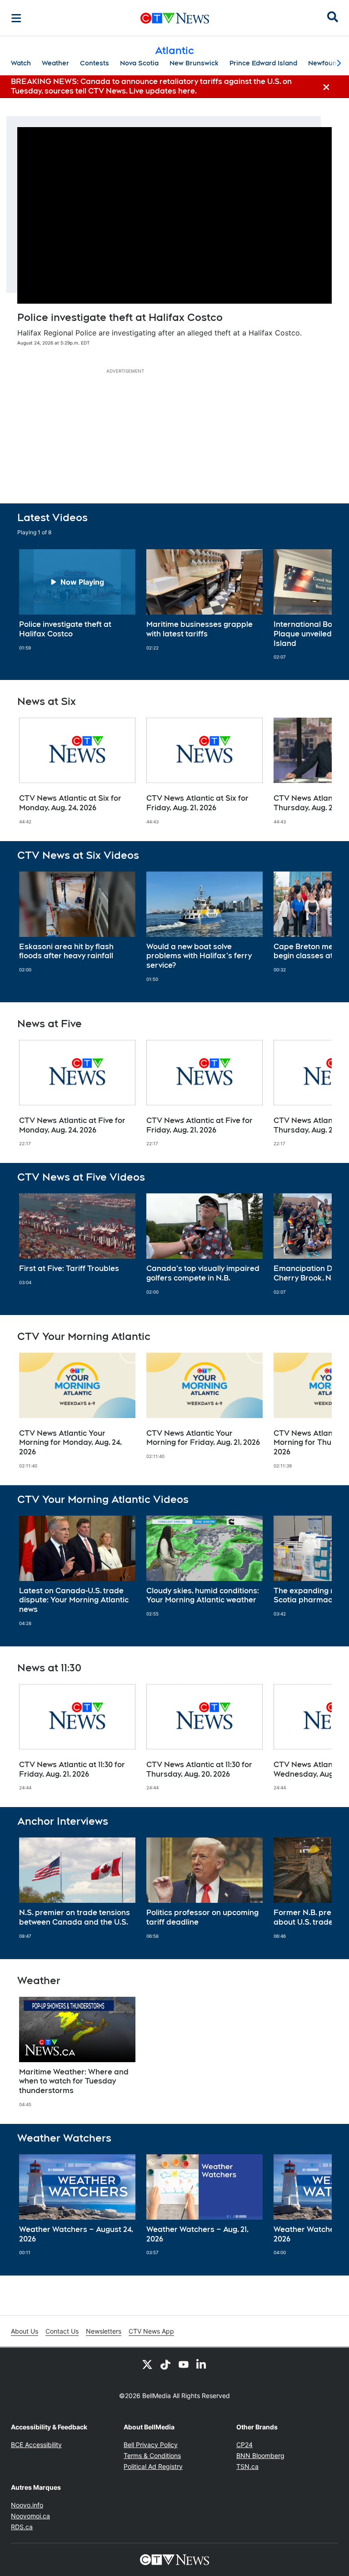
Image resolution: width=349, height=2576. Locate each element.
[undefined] (77, 600)
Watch (21, 63)
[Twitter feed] (147, 2364)
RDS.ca (22, 2527)
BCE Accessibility (36, 2445)
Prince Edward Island (263, 63)
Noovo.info (27, 2505)
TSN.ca (247, 2466)
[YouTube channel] (184, 2364)
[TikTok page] (165, 2364)
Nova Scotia (139, 63)
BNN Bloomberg (260, 2455)
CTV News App (151, 2331)
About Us (25, 2331)
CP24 (244, 2445)
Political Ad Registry (153, 2466)
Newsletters (104, 2331)
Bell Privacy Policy (151, 2445)
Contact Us (62, 2331)
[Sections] (16, 18)
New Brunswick (194, 63)
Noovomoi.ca (30, 2516)
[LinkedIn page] (202, 2364)
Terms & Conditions (152, 2455)
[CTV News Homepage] (175, 18)
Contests (95, 63)
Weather (55, 63)
